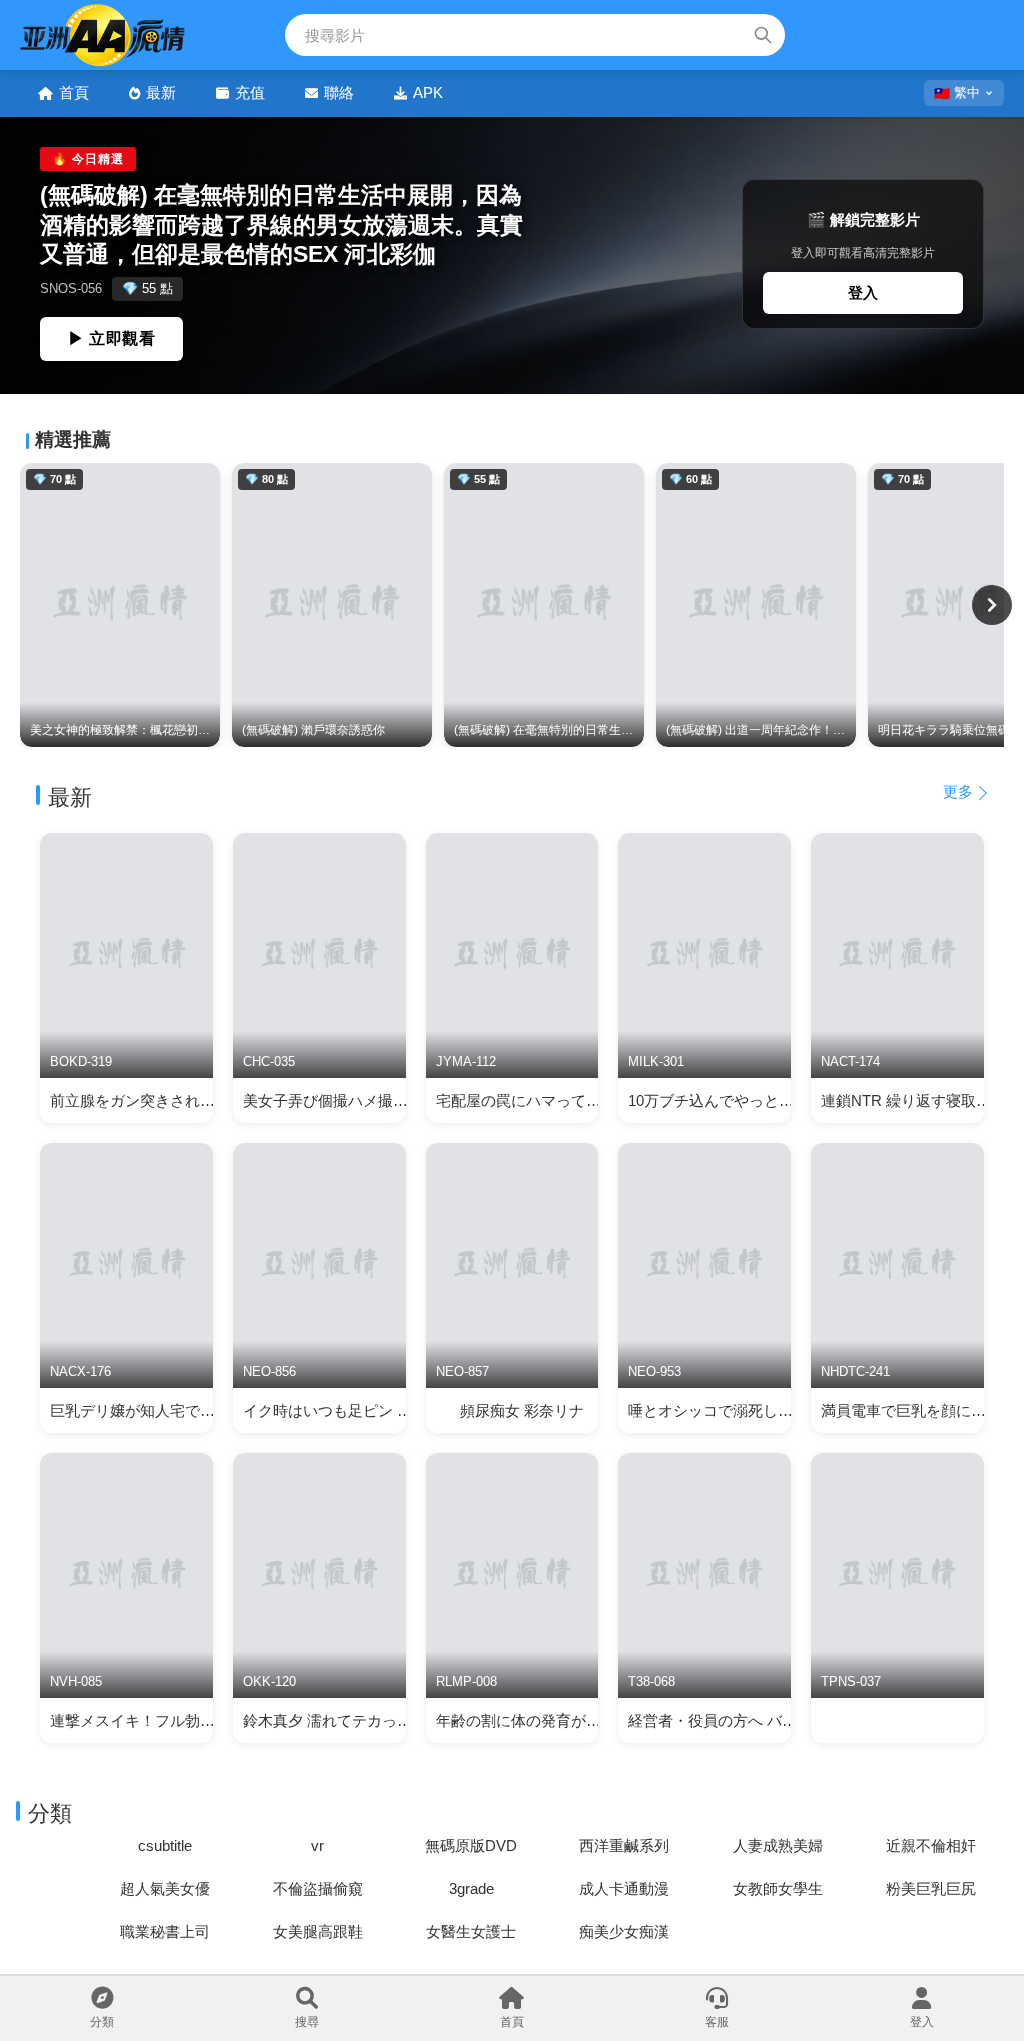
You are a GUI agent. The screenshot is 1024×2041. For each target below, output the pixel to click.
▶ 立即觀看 (111, 338)
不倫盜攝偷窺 (318, 1888)
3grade (471, 1888)
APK (428, 92)
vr (317, 1845)
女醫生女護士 (471, 1931)
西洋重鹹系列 (624, 1845)
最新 (161, 92)
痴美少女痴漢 (624, 1931)
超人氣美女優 (165, 1888)
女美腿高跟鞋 (318, 1931)
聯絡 (339, 92)
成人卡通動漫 (624, 1888)
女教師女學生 (778, 1888)
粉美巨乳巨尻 (931, 1888)
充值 (250, 92)
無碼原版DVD (471, 1845)
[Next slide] (992, 605)
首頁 (74, 92)
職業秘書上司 (165, 1931)
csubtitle (165, 1845)
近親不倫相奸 (931, 1845)
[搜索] (763, 35)
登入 (863, 292)
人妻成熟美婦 (778, 1845)
